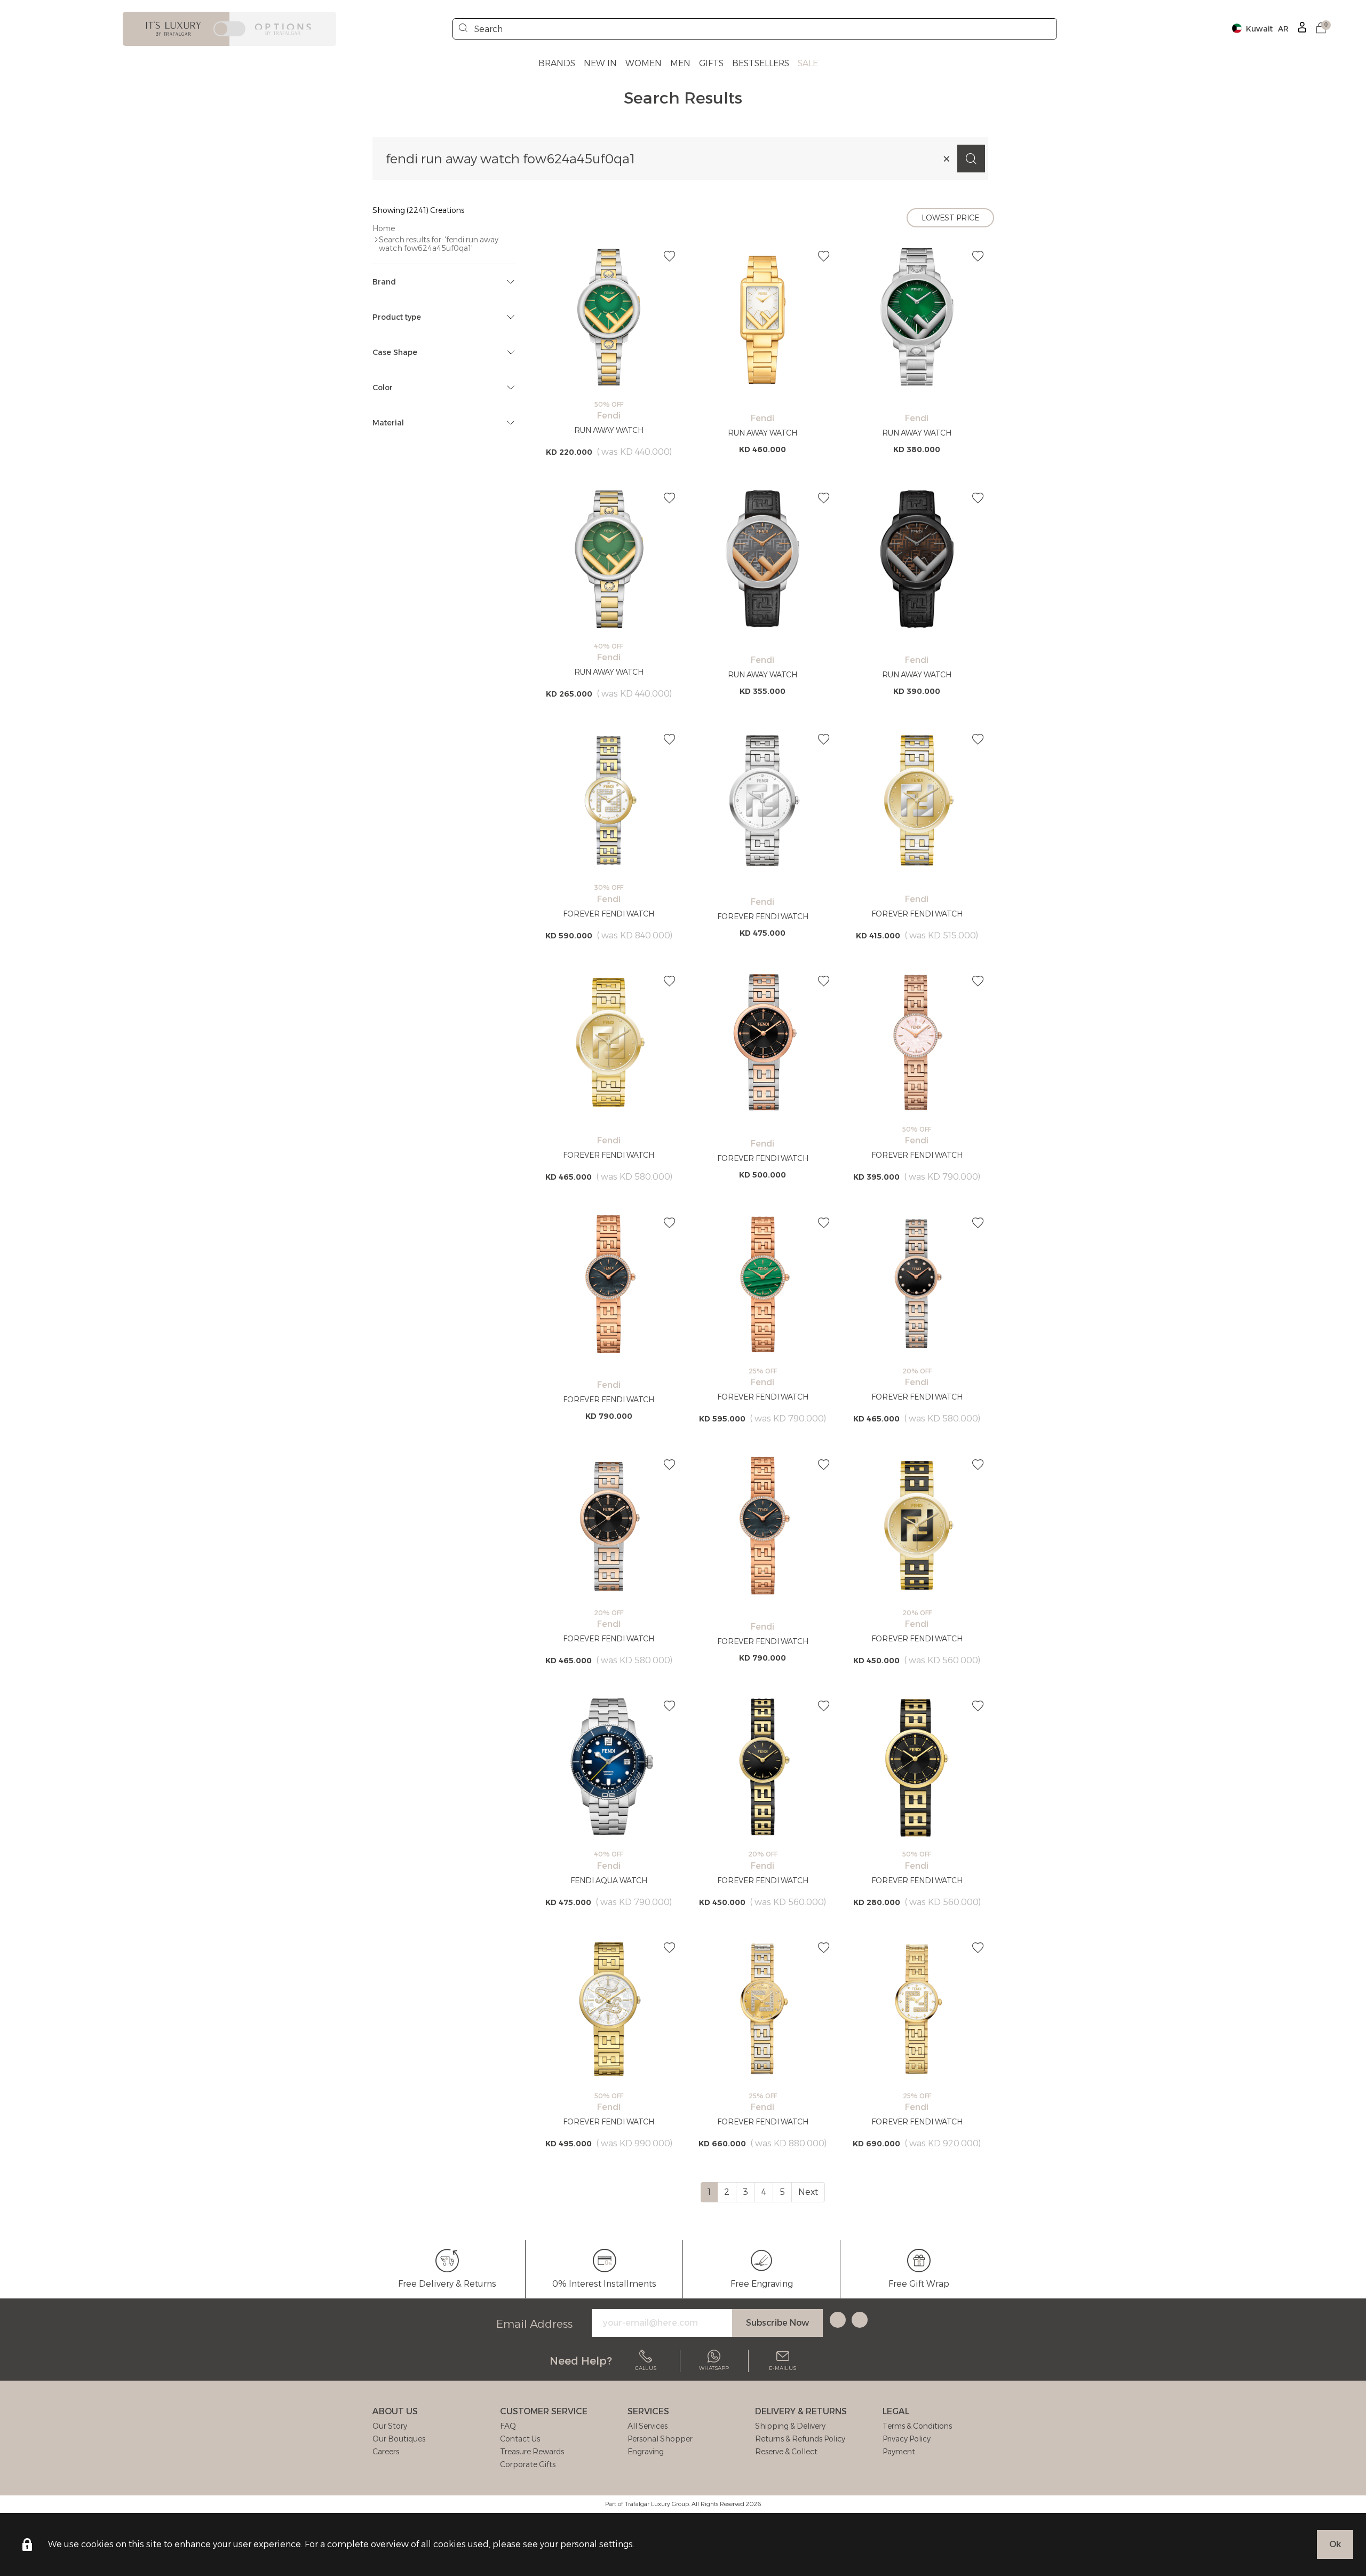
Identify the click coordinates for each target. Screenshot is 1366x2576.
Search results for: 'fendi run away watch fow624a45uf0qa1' (439, 244)
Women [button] (644, 63)
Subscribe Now (777, 2323)
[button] (1321, 29)
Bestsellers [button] (761, 63)
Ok (1335, 2544)
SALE (808, 63)
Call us (646, 2368)
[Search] (463, 29)
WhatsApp (714, 2368)
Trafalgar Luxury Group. (657, 2504)
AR (1283, 29)
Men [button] (680, 63)
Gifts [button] (711, 63)
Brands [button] (557, 63)
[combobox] (755, 29)
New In (600, 63)
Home (384, 228)
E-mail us (783, 2368)
